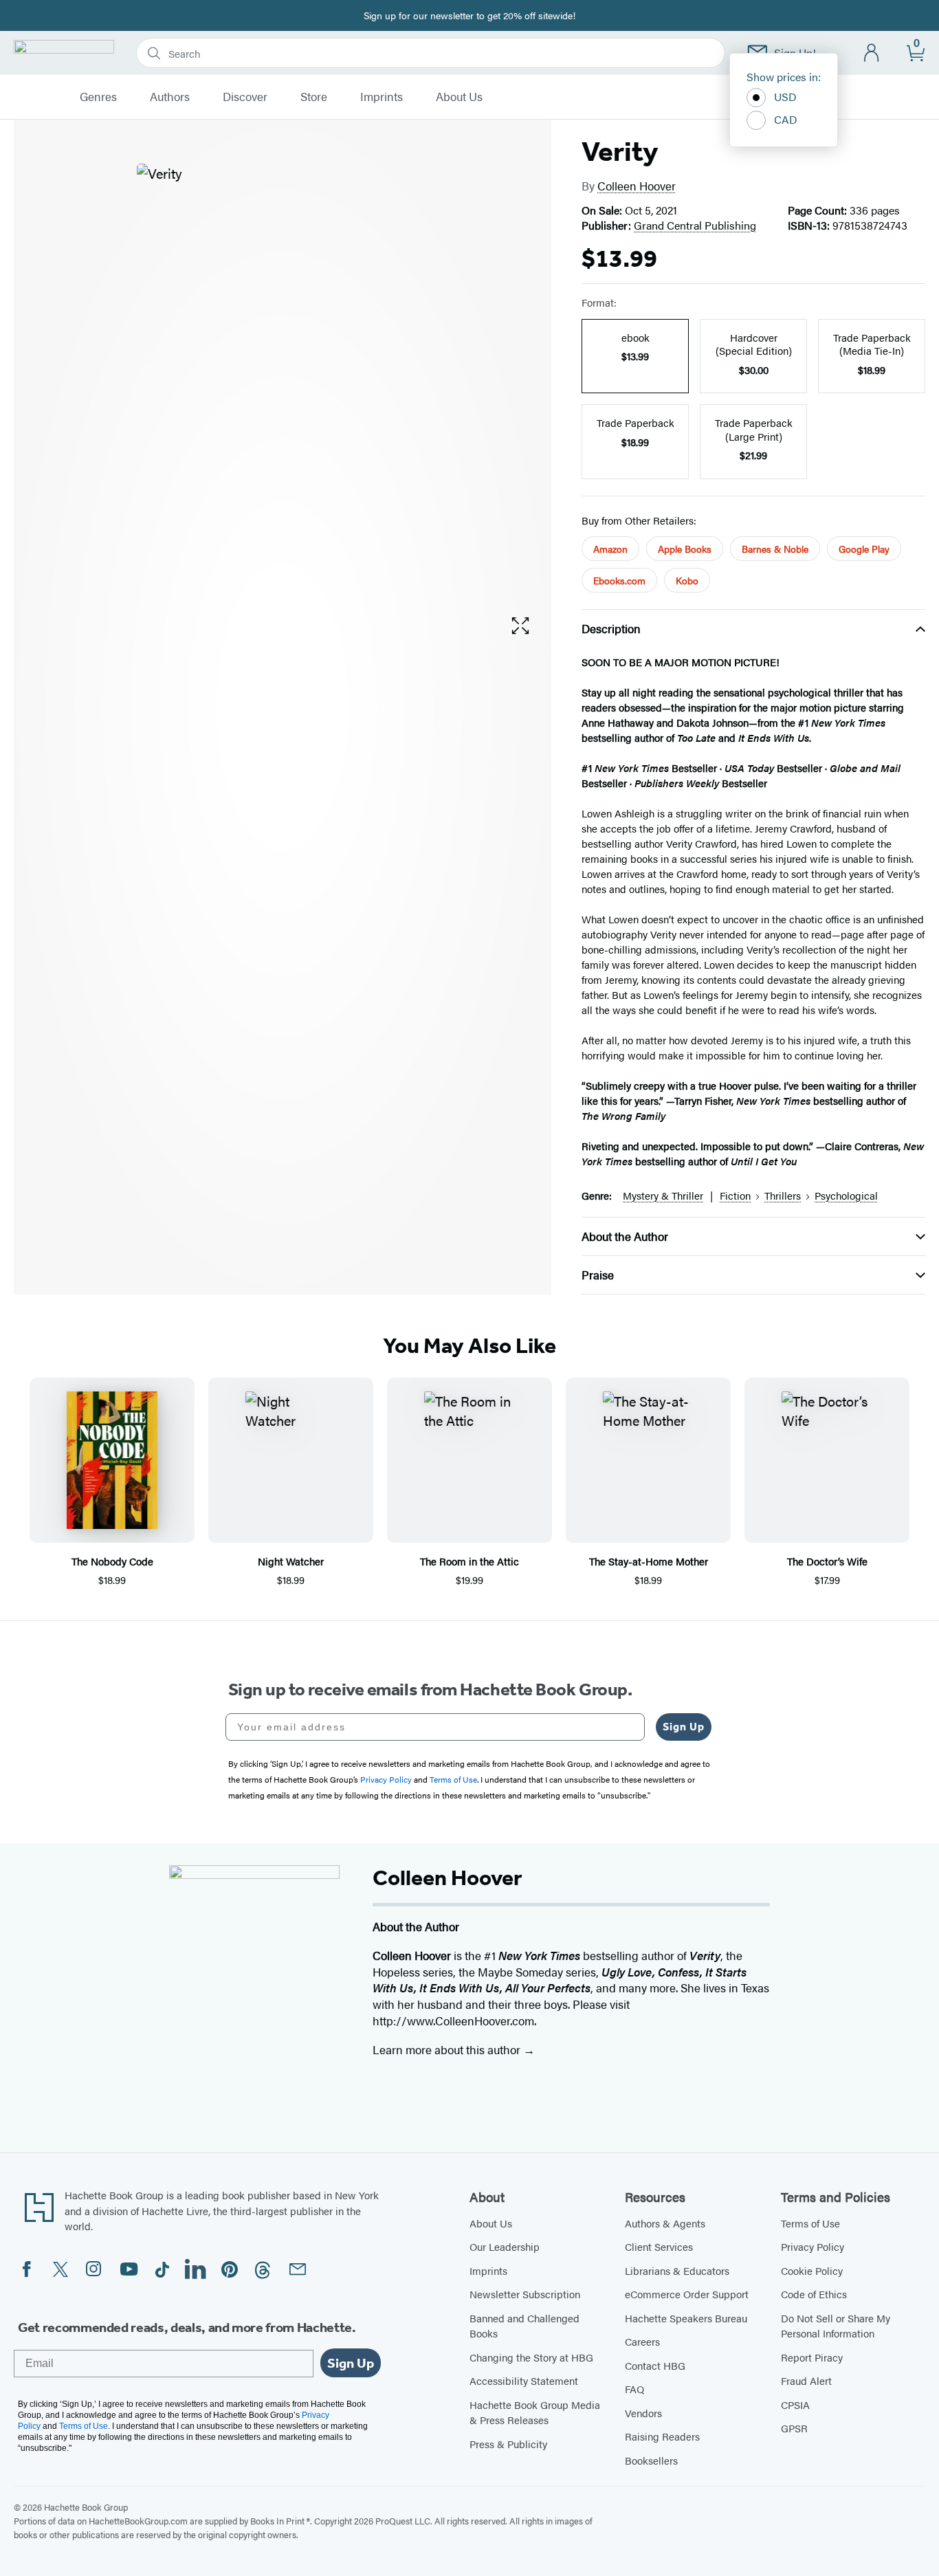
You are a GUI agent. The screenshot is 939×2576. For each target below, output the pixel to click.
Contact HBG (655, 2365)
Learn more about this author (448, 2049)
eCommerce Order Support (687, 2294)
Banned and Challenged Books (524, 2326)
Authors (170, 97)
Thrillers (783, 1195)
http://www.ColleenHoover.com (453, 2021)
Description (611, 628)
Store (314, 97)
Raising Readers (662, 2436)
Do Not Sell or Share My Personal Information (836, 2326)
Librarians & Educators (677, 2270)
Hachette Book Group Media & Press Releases (535, 2412)
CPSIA (795, 2404)
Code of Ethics (814, 2294)
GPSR (794, 2428)
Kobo (687, 580)
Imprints (382, 97)
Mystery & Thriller (663, 1195)
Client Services (659, 2246)
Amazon (610, 549)
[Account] (872, 53)
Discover (245, 97)
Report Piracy (812, 2357)
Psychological (846, 1195)
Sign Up (684, 1727)
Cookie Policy (812, 2270)
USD (785, 97)
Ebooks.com (619, 580)
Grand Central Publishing (695, 225)
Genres (98, 97)
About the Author (625, 1236)
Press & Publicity (508, 2444)
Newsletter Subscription (525, 2294)
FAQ (634, 2389)
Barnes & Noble (775, 549)
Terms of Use (810, 2223)
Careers (642, 2341)
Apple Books (685, 549)
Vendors (643, 2413)
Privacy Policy (813, 2246)
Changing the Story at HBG (531, 2357)
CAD (786, 119)
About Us (459, 97)
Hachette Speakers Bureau (686, 2318)
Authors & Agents (665, 2223)
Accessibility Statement (524, 2380)
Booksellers (651, 2460)
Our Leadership (505, 2246)
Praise (598, 1275)
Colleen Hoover (637, 186)
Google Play (864, 549)
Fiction (735, 1195)
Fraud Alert (806, 2380)
